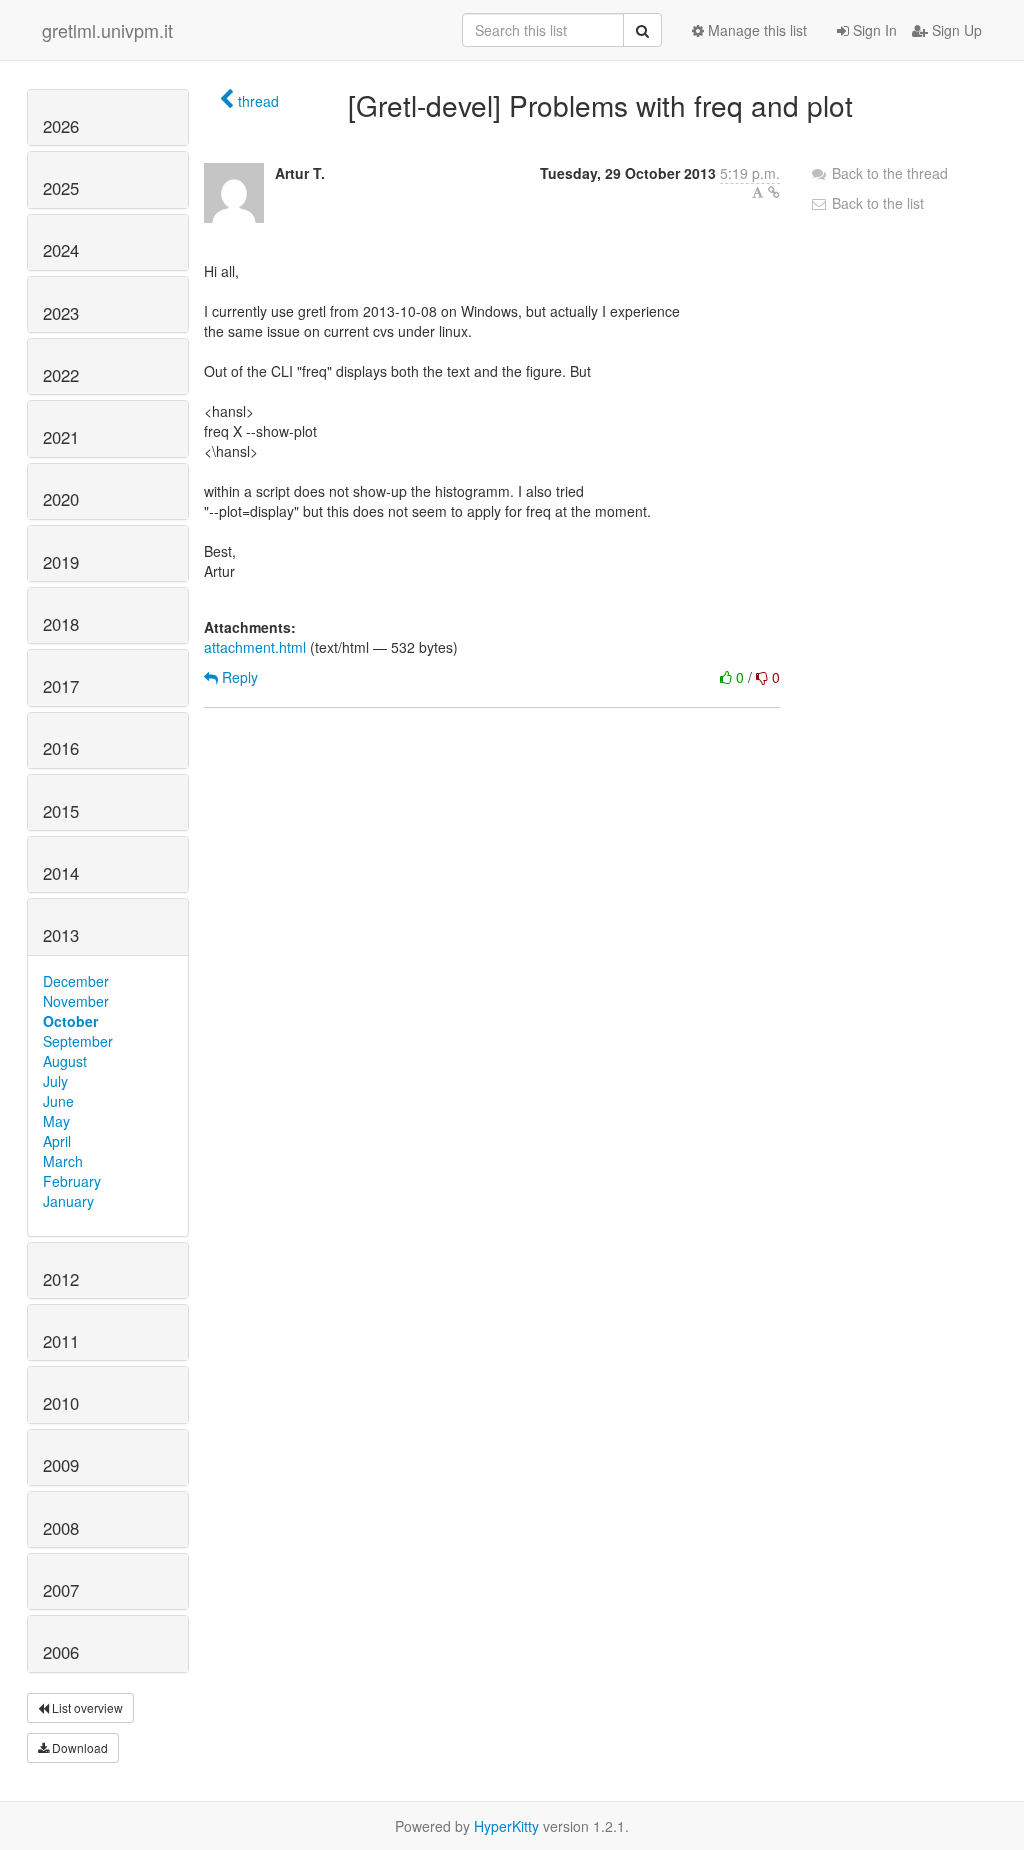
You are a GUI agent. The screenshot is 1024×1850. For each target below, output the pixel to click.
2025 (61, 188)
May (56, 1121)
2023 (61, 313)
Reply (238, 677)
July (55, 1081)
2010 (61, 1403)
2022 (61, 375)
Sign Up (955, 30)
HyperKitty (506, 1826)
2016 (61, 748)
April (57, 1141)
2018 (61, 624)
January (68, 1201)
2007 (61, 1590)
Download (78, 1747)
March (63, 1161)
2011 (61, 1341)
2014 (61, 873)
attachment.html (255, 647)
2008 (61, 1528)
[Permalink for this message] (774, 192)
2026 (61, 126)
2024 (61, 250)
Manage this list (755, 30)
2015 (61, 811)
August (65, 1061)
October (70, 1021)
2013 (61, 935)
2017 (61, 686)
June (58, 1101)
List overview (86, 1707)
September (78, 1041)
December (76, 981)
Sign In (873, 30)
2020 (61, 499)
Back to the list (876, 203)
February (72, 1181)
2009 (61, 1465)
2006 (61, 1652)
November (76, 1001)
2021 (61, 437)
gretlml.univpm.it (107, 30)
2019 (61, 562)
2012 (61, 1279)
